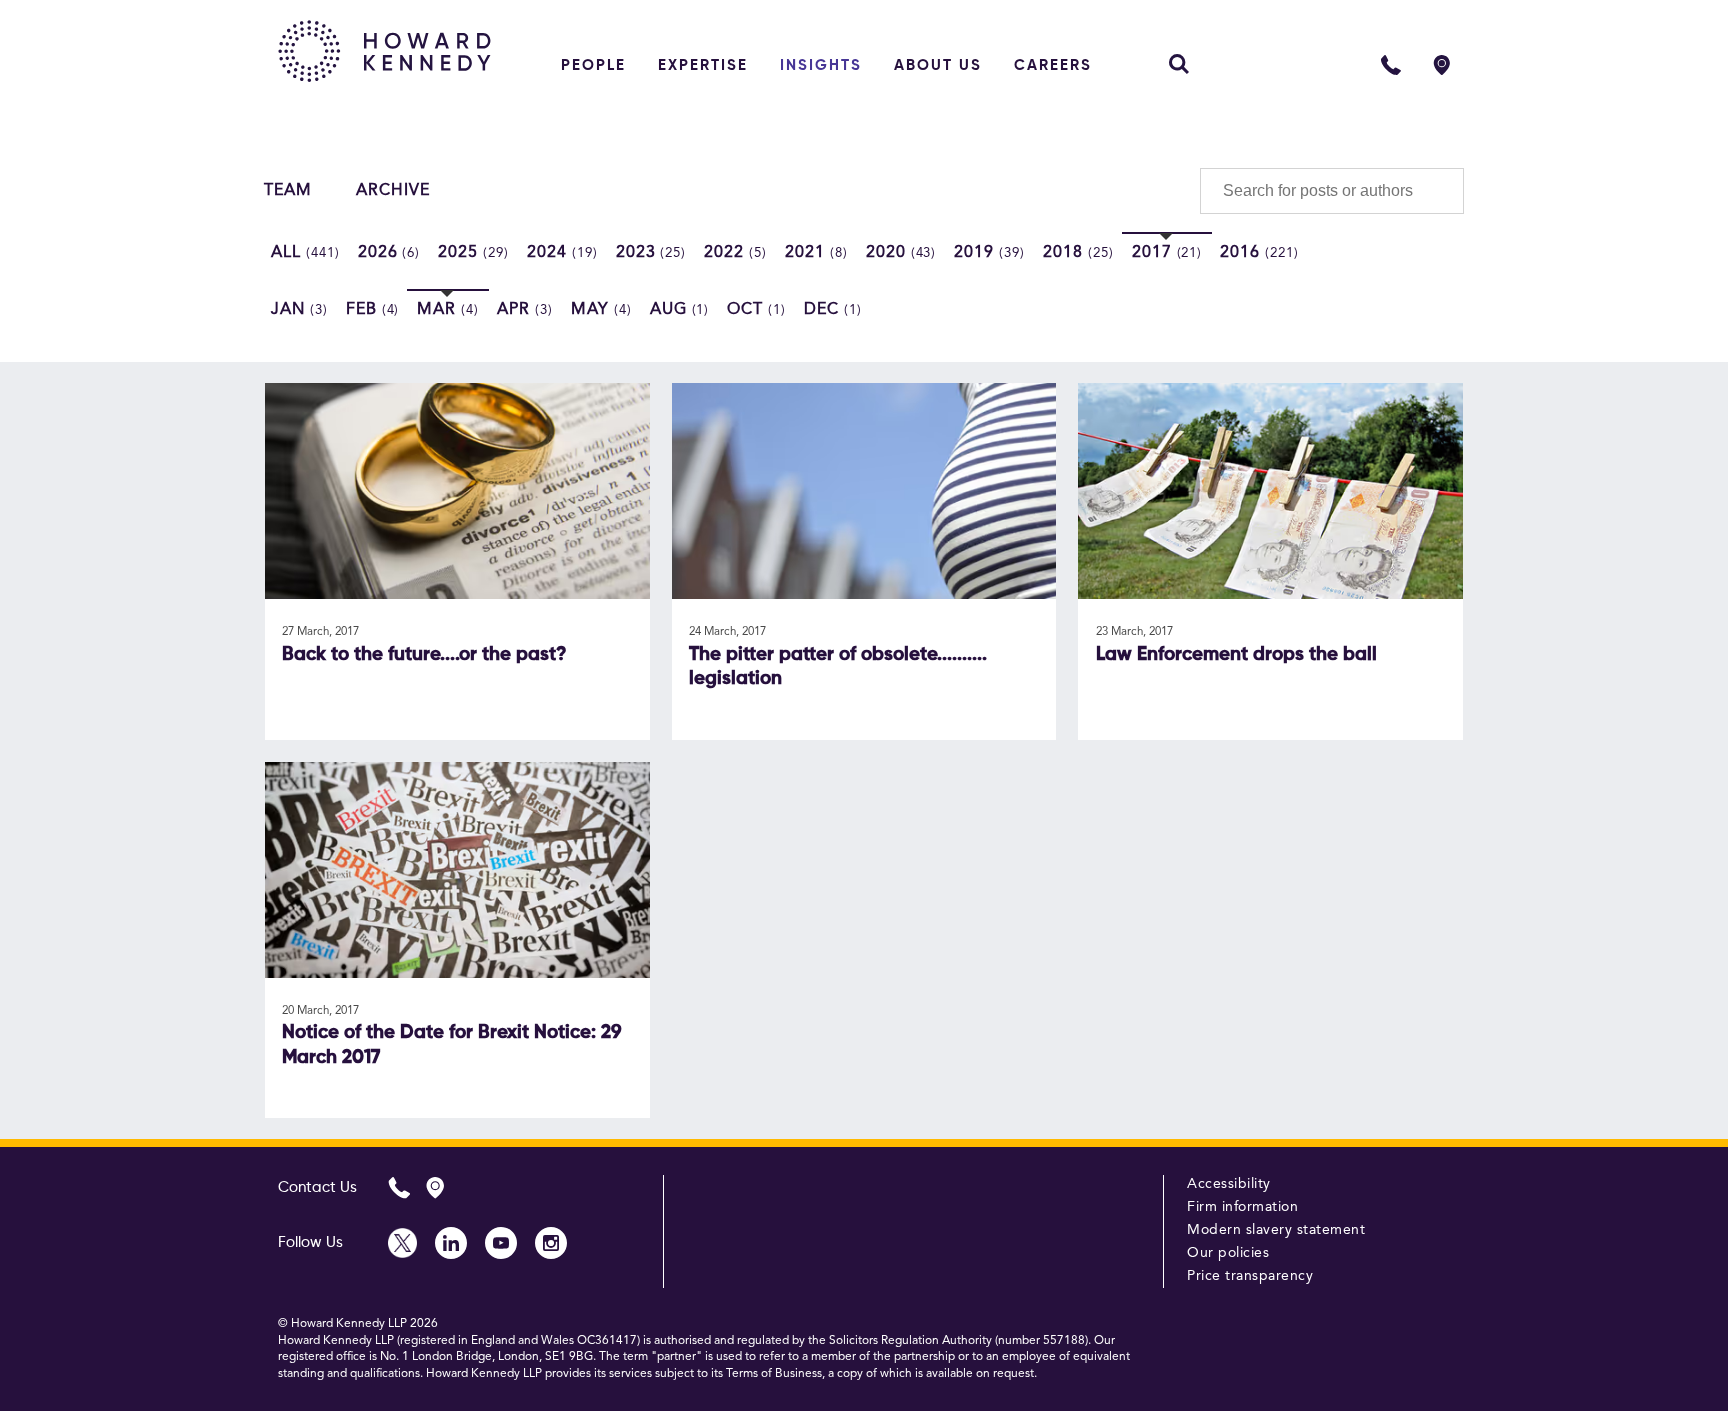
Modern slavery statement (1276, 1230)
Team (288, 191)
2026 (389, 253)
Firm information (1242, 1207)
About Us (938, 65)
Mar (448, 310)
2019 (989, 253)
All (305, 253)
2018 (1078, 253)
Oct (756, 310)
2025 (473, 253)
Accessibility (1229, 1184)
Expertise (703, 65)
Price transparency (1250, 1276)
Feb (373, 310)
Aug (680, 310)
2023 (651, 253)
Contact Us (317, 1187)
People (593, 65)
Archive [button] (393, 191)
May (601, 310)
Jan (299, 310)
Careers (1053, 65)
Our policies (1228, 1253)
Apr (525, 310)
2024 (562, 253)
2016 (1259, 253)
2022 (735, 253)
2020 (901, 253)
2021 (816, 253)
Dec (833, 310)
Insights (821, 65)
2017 (1167, 253)
